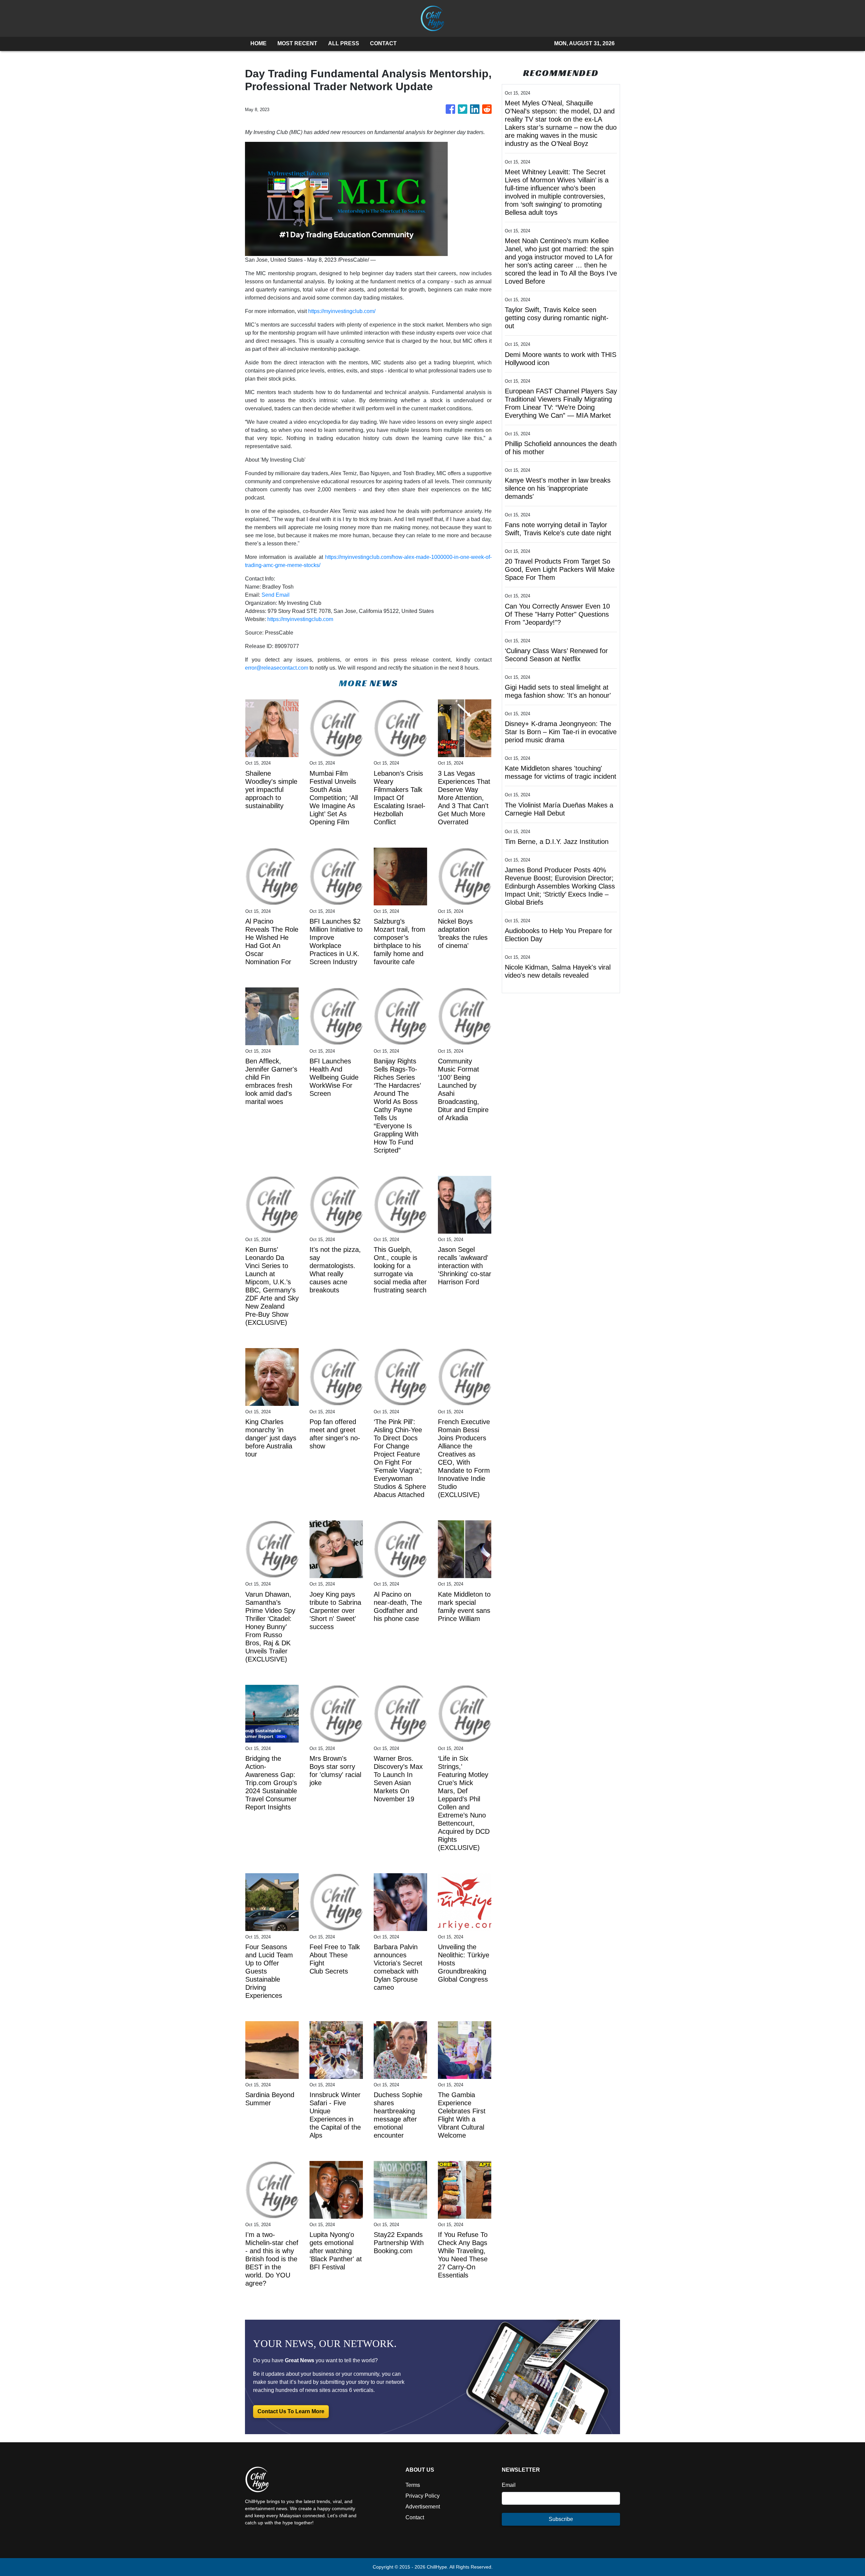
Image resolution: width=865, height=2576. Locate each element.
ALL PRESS (344, 43)
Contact (415, 2517)
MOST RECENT (297, 43)
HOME (258, 43)
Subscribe (561, 2519)
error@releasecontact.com (277, 668)
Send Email (276, 595)
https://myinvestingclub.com (300, 619)
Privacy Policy (423, 2496)
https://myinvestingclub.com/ (342, 311)
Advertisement (423, 2507)
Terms (413, 2485)
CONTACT (383, 43)
